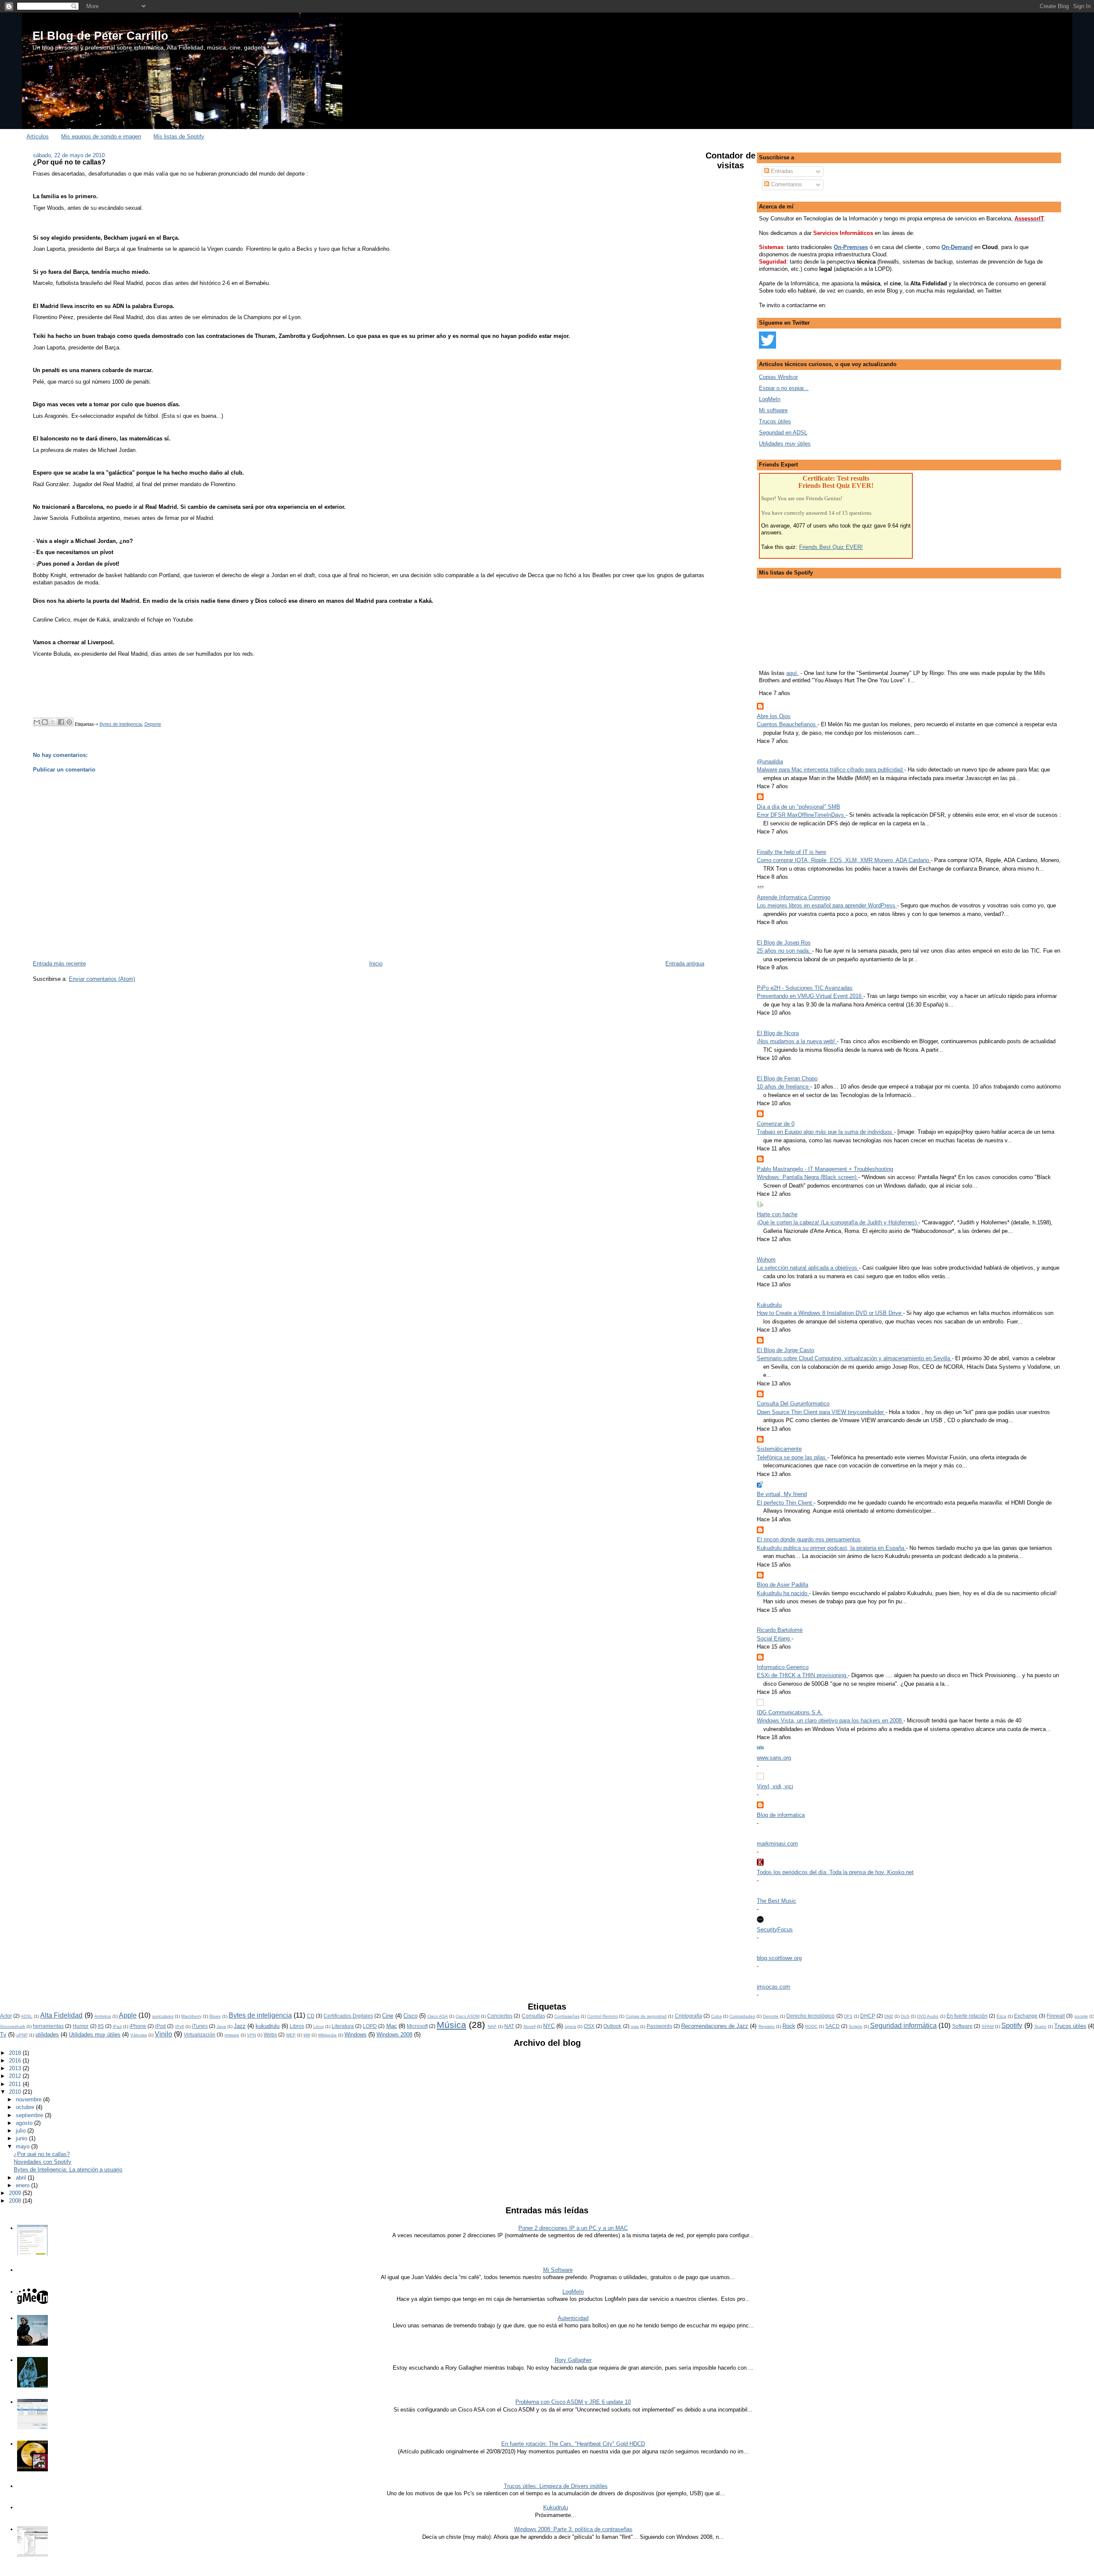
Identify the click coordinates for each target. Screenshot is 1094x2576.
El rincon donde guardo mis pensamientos (809, 1539)
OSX (589, 2026)
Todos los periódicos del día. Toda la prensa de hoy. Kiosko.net (835, 1872)
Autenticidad (573, 2318)
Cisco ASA (438, 2016)
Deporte (153, 724)
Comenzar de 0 (776, 1124)
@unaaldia (770, 761)
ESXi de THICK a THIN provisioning (802, 1675)
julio (22, 2131)
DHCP (868, 2016)
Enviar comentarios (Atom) (102, 979)
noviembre (29, 2099)
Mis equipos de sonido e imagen (101, 136)
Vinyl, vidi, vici (775, 1786)
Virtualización (200, 2035)
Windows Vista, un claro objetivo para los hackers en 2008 (830, 1721)
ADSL (27, 2016)
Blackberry (191, 2016)
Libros (297, 2026)
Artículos (38, 136)
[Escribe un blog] (45, 722)
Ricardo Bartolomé (780, 1630)
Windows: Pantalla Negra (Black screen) (807, 1177)
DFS (848, 2016)
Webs (270, 2035)
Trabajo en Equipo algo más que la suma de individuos (825, 1132)
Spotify (1012, 2026)
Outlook (612, 2026)
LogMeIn (770, 399)
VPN (251, 2035)
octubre (26, 2107)
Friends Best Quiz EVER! (831, 547)
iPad (117, 2026)
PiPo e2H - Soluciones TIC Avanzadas (805, 988)
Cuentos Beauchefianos (787, 724)
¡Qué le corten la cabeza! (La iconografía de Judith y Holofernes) (838, 1222)
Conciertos (500, 2016)
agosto (25, 2123)
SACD (832, 2026)
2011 (16, 2084)
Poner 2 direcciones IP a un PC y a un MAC (573, 2228)
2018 (16, 2053)
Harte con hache (777, 1214)
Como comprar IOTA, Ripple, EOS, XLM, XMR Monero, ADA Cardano (844, 860)
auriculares (163, 2016)
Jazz (240, 2026)
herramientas (48, 2026)
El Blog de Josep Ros (784, 943)
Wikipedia (327, 2035)
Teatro (1040, 2026)
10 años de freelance (784, 1087)
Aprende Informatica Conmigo (794, 897)
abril (22, 2178)
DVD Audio (928, 2016)
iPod (160, 2026)
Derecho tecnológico (810, 2016)
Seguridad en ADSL (783, 433)
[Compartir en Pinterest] (69, 722)
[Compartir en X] (53, 722)
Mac (392, 2026)
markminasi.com (777, 1844)
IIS (101, 2026)
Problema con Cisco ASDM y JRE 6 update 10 (573, 2402)
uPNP (22, 2035)
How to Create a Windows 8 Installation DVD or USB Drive (830, 1313)
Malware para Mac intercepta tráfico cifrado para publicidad (831, 770)
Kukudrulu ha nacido (783, 1593)
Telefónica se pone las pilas (792, 1457)
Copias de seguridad (646, 2016)
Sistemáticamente (779, 1449)
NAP (492, 2026)
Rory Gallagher (573, 2360)
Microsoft (417, 2026)
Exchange (1026, 2016)
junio (22, 2138)
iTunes (200, 2026)
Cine (388, 2016)
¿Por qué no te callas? (69, 162)
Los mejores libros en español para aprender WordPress (827, 905)
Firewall (1056, 2016)
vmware (232, 2035)
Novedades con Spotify (43, 2162)
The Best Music (776, 1901)
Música (451, 2025)
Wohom (766, 1260)
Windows (356, 2035)
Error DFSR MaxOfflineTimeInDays (801, 815)
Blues (215, 2016)
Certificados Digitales (348, 2016)
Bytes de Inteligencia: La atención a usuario (68, 2170)
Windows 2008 (394, 2035)
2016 (16, 2061)
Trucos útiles (775, 421)
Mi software (773, 410)
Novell (529, 2026)
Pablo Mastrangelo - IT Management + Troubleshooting (825, 1169)
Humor (81, 2026)
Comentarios (786, 184)
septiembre (30, 2115)
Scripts (855, 2026)
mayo (24, 2146)
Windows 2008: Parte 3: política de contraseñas (573, 2529)
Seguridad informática (903, 2026)
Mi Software (558, 2270)
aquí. (793, 673)
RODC (811, 2026)
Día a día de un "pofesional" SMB (798, 807)
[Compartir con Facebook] (61, 722)
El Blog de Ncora (778, 1033)
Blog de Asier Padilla (782, 1585)
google (1081, 2016)
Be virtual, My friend (782, 1494)
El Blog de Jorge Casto (785, 1350)
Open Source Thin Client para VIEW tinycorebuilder (821, 1412)
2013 (16, 2068)
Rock (789, 2026)
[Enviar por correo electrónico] (37, 722)
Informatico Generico (783, 1667)
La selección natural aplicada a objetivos (808, 1268)
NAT (509, 2026)
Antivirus (103, 2016)
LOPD (370, 2026)
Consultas (534, 2016)
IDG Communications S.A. (790, 1712)
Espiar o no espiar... (784, 388)
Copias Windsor (778, 377)
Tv (3, 2035)
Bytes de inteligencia (121, 724)
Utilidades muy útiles (785, 444)
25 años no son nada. (784, 951)
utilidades (47, 2035)
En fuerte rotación (967, 2016)
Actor (6, 2016)
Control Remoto (603, 2016)
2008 (16, 2201)
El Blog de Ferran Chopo (787, 1078)
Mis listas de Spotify (179, 136)
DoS (905, 2016)
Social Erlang (774, 1639)
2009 (16, 2193)
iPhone (138, 2026)
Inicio (376, 964)
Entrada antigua (685, 964)
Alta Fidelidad (61, 2015)
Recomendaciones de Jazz (715, 2026)
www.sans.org (774, 1758)
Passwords (659, 2026)
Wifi (307, 2035)
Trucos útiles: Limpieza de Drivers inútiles (556, 2486)
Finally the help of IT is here (791, 852)
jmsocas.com (773, 1987)
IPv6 (180, 2026)
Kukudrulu (769, 1305)
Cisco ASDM (468, 2016)
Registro (767, 2026)
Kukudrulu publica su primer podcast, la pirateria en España (831, 1548)
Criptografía (688, 2016)
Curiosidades (742, 2016)
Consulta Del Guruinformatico (793, 1404)
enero (24, 2185)
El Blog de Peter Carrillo (100, 36)
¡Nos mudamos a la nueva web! (797, 1041)
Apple (128, 2015)
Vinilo (163, 2034)
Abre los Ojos (774, 716)
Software (962, 2026)
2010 (16, 2092)
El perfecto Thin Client (785, 1503)
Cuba (716, 2016)
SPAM (988, 2026)
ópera (570, 2026)
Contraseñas (567, 2016)
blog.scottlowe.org (779, 1958)
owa (635, 2026)
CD (311, 2016)
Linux (319, 2026)
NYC (549, 2026)
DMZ (889, 2016)
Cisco (410, 2016)
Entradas (781, 171)
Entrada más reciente (59, 964)
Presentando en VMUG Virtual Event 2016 (810, 996)
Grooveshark (13, 2026)
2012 (16, 2076)
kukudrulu (268, 2026)
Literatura (343, 2026)
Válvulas (139, 2035)
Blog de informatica (781, 1815)
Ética (1001, 2016)
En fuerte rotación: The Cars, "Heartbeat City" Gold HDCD (573, 2444)
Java (221, 2026)
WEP (291, 2035)
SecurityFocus (775, 1929)
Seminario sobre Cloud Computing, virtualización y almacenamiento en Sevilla (854, 1358)
